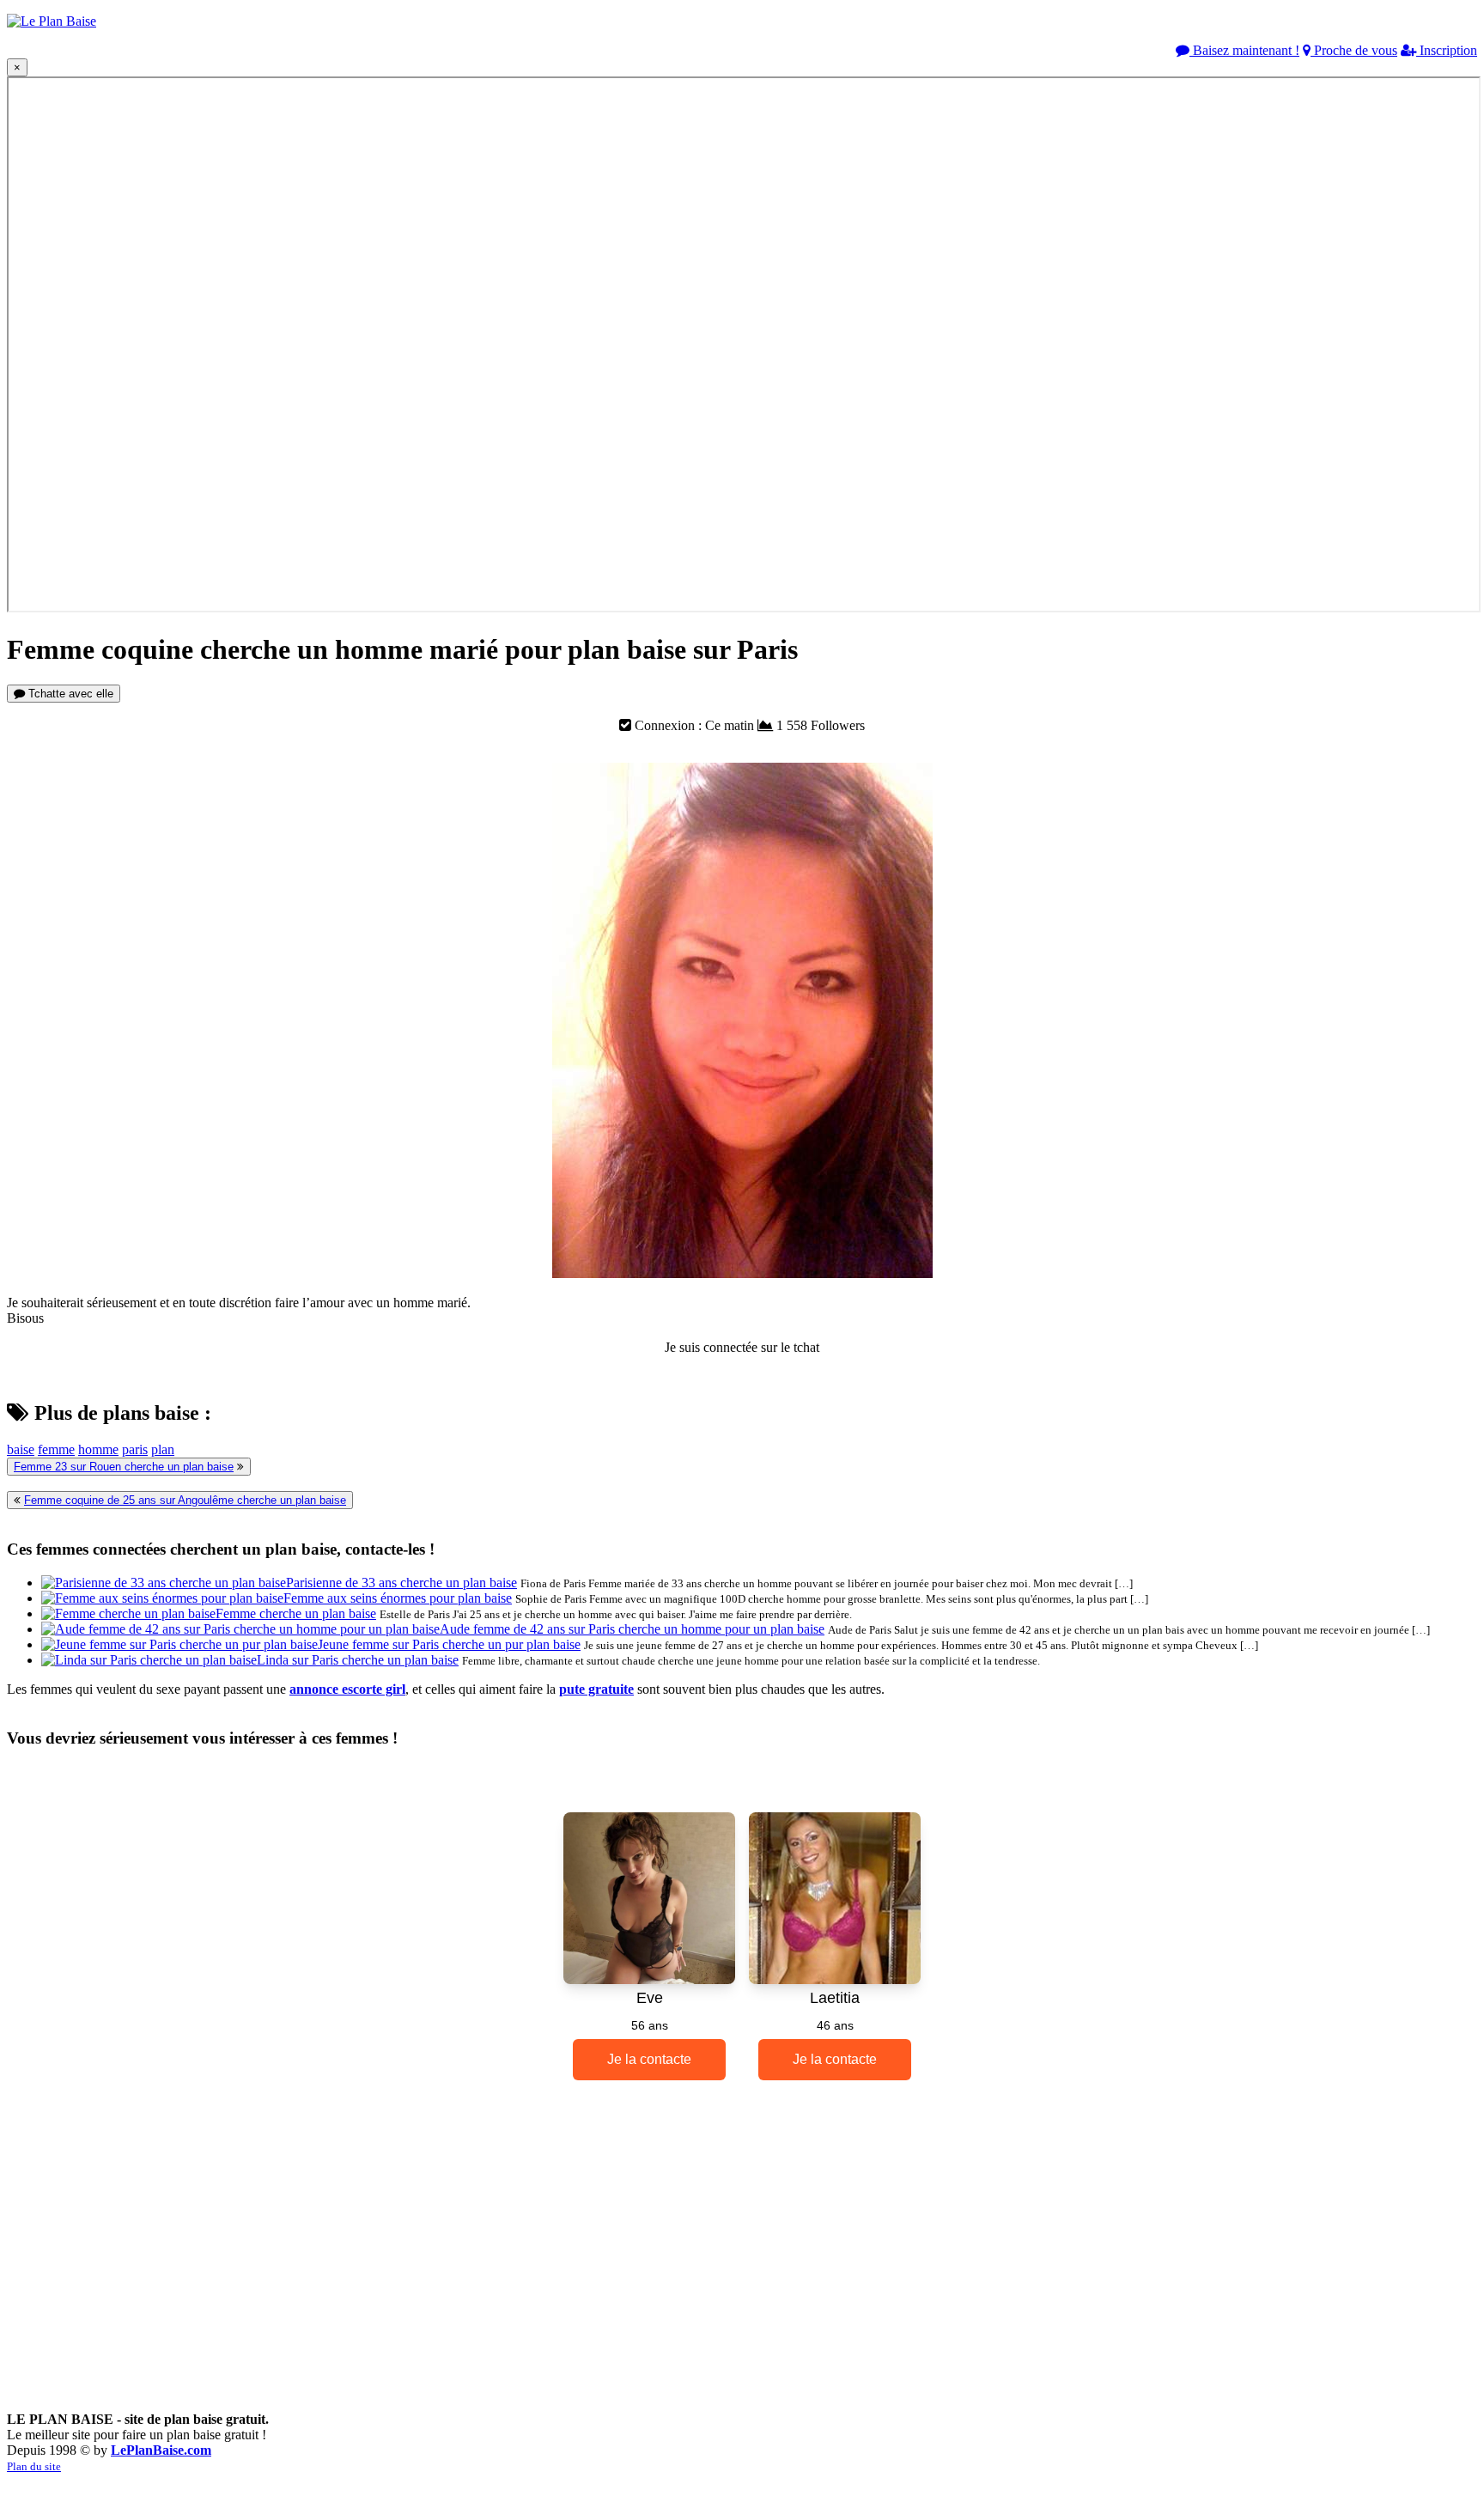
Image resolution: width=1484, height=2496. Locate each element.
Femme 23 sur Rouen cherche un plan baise (124, 1467)
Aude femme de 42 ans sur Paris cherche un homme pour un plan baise (632, 1629)
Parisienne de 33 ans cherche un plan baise (401, 1583)
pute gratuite (596, 1689)
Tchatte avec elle (69, 694)
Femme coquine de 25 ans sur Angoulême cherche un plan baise (185, 1500)
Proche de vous (1354, 50)
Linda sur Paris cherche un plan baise (358, 1660)
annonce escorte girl (347, 1689)
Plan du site (34, 2466)
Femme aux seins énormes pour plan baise (398, 1598)
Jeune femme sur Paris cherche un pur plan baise (449, 1644)
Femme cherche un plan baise (296, 1613)
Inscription (1447, 50)
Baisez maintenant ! (1244, 50)
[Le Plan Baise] (52, 21)
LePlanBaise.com (161, 2450)
